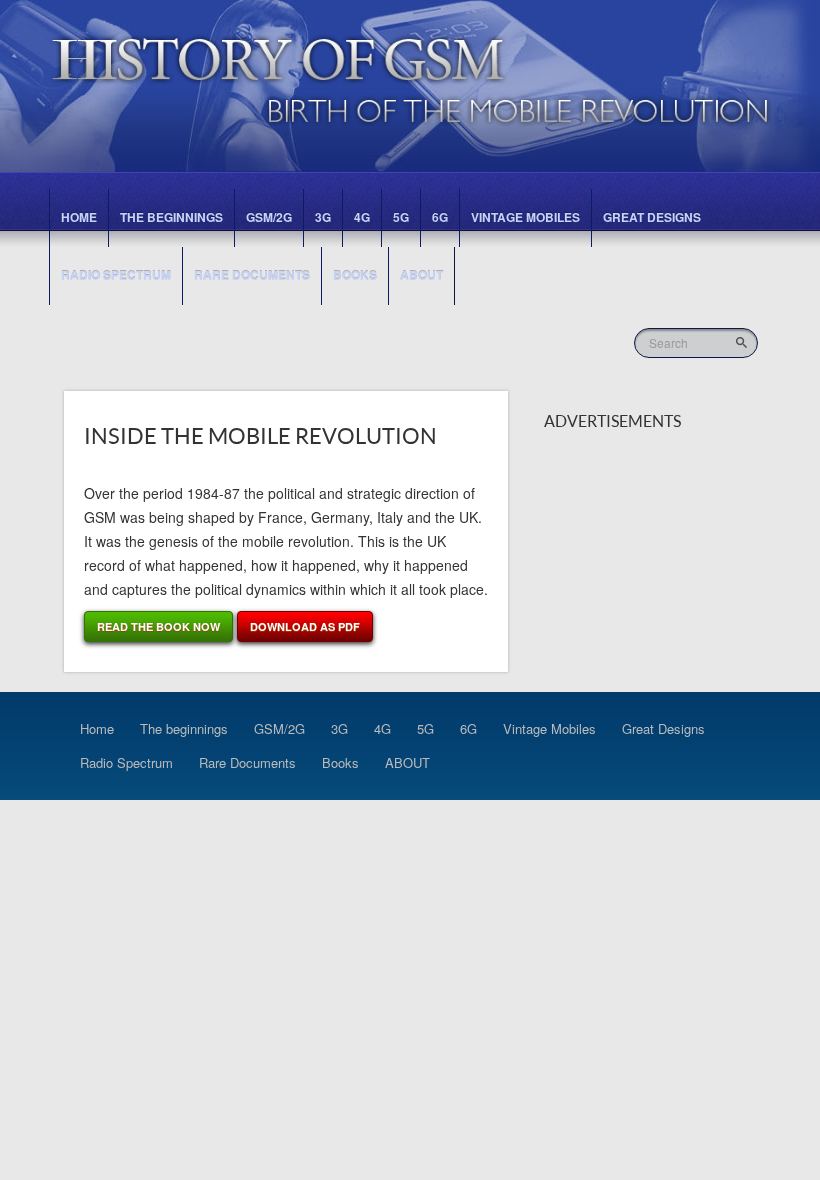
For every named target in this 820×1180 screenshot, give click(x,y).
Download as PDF (305, 626)
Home (79, 217)
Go (743, 342)
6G (440, 217)
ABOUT (421, 275)
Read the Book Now (158, 626)
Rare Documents (252, 275)
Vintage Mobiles (525, 217)
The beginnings (171, 217)
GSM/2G (269, 217)
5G (401, 217)
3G (323, 217)
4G (362, 217)
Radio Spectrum (116, 275)
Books (355, 275)
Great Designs (652, 217)
